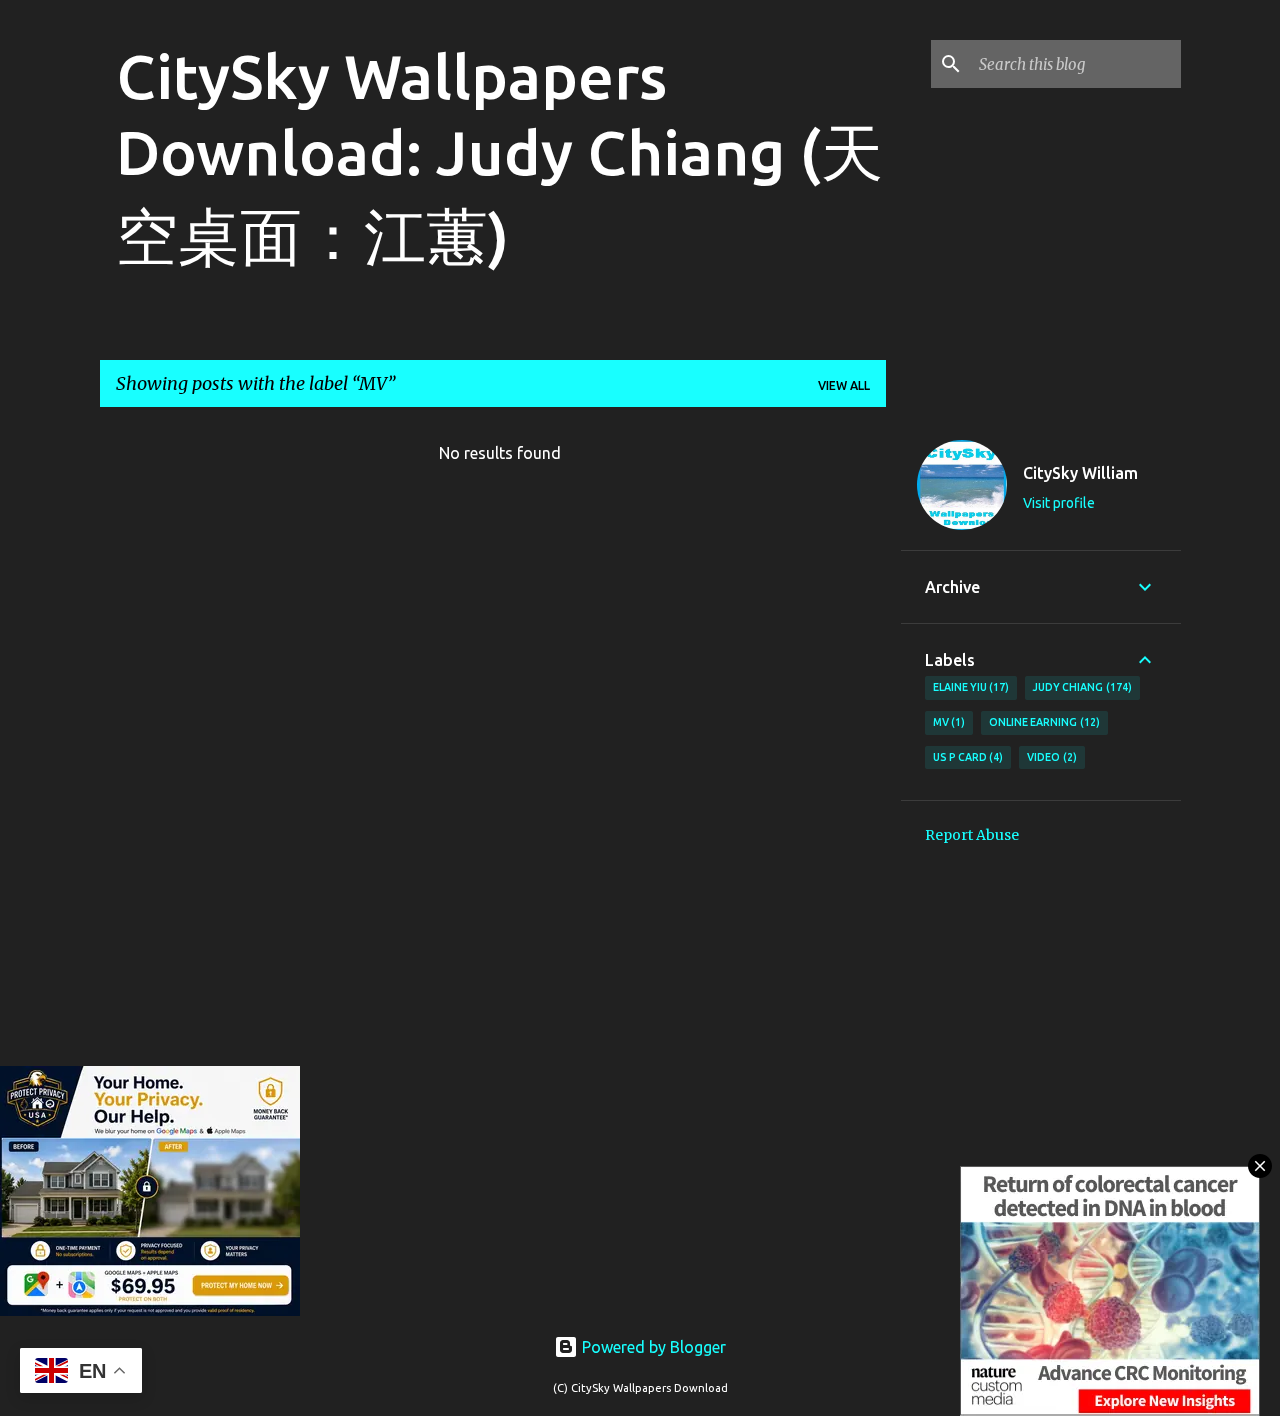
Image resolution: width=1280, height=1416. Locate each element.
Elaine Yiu (969, 687)
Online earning (1042, 722)
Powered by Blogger (652, 1347)
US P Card (966, 757)
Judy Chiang (1080, 687)
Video (1050, 757)
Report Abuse (972, 835)
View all (844, 385)
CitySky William (1080, 473)
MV (947, 722)
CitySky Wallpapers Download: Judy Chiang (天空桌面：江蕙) (499, 156)
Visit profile (1059, 503)
